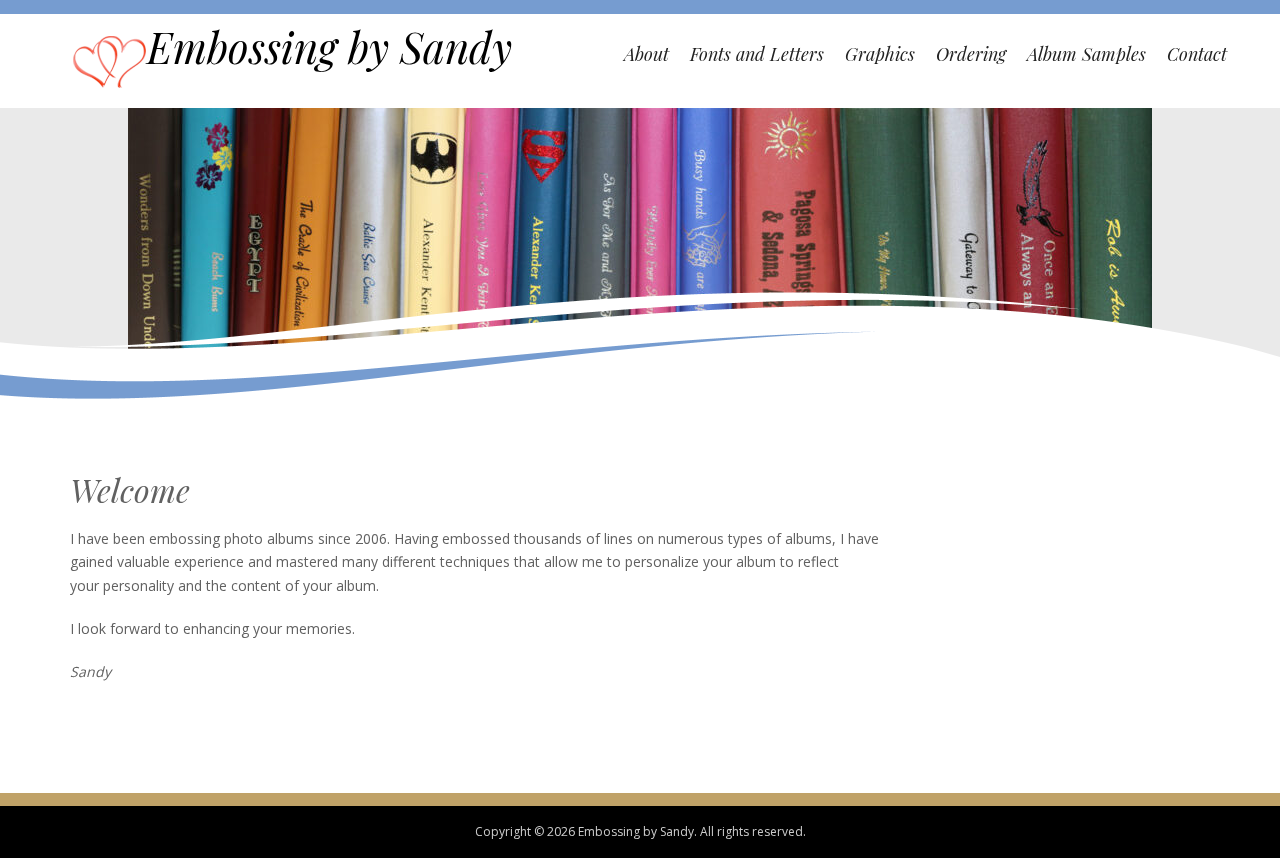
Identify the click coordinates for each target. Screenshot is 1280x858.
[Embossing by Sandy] (109, 59)
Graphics (880, 54)
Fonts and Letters (757, 54)
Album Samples (1086, 54)
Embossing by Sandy (329, 47)
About (646, 54)
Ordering (971, 54)
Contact (1197, 54)
